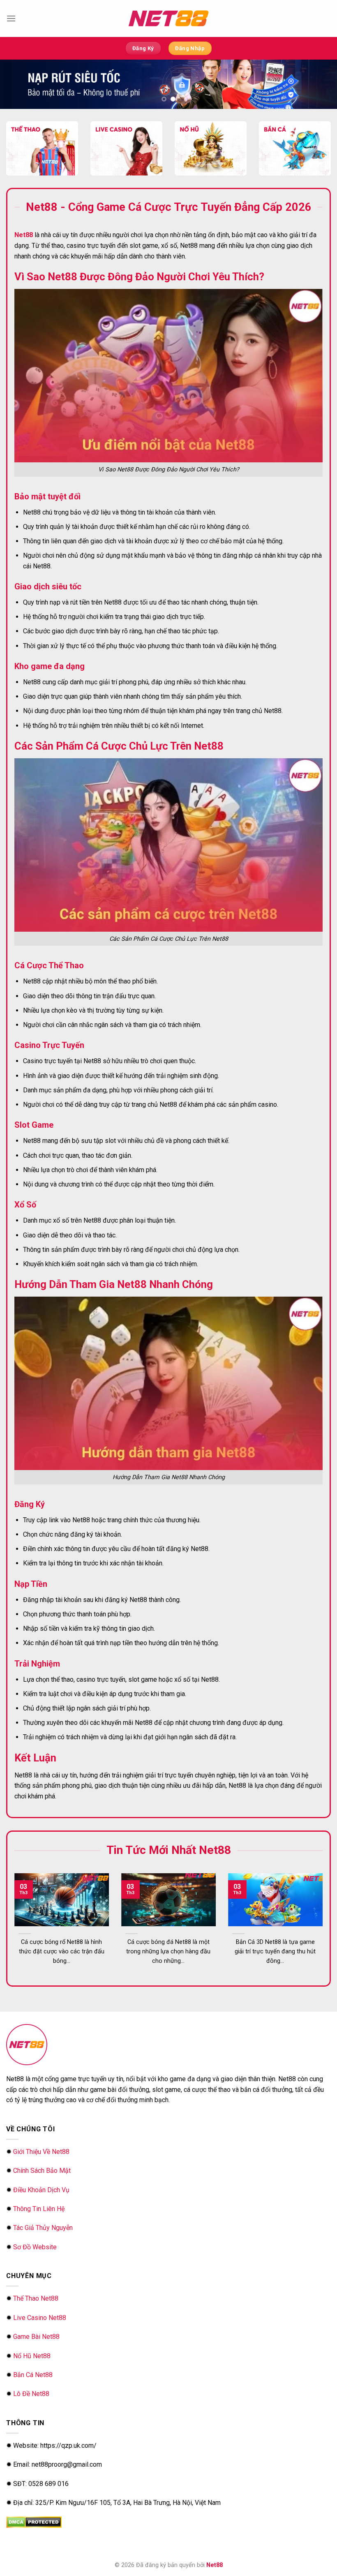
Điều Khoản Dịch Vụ (41, 2190)
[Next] (312, 1914)
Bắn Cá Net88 (33, 2375)
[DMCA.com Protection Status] (34, 2522)
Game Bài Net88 (36, 2337)
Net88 (215, 2565)
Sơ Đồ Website (35, 2247)
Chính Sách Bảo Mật (42, 2171)
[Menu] (11, 18)
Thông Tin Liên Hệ (39, 2209)
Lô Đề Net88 (31, 2394)
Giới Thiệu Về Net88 (41, 2152)
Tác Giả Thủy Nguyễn (43, 2228)
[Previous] (25, 1914)
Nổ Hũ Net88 (32, 2356)
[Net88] (168, 18)
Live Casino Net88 (40, 2318)
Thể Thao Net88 (36, 2298)
